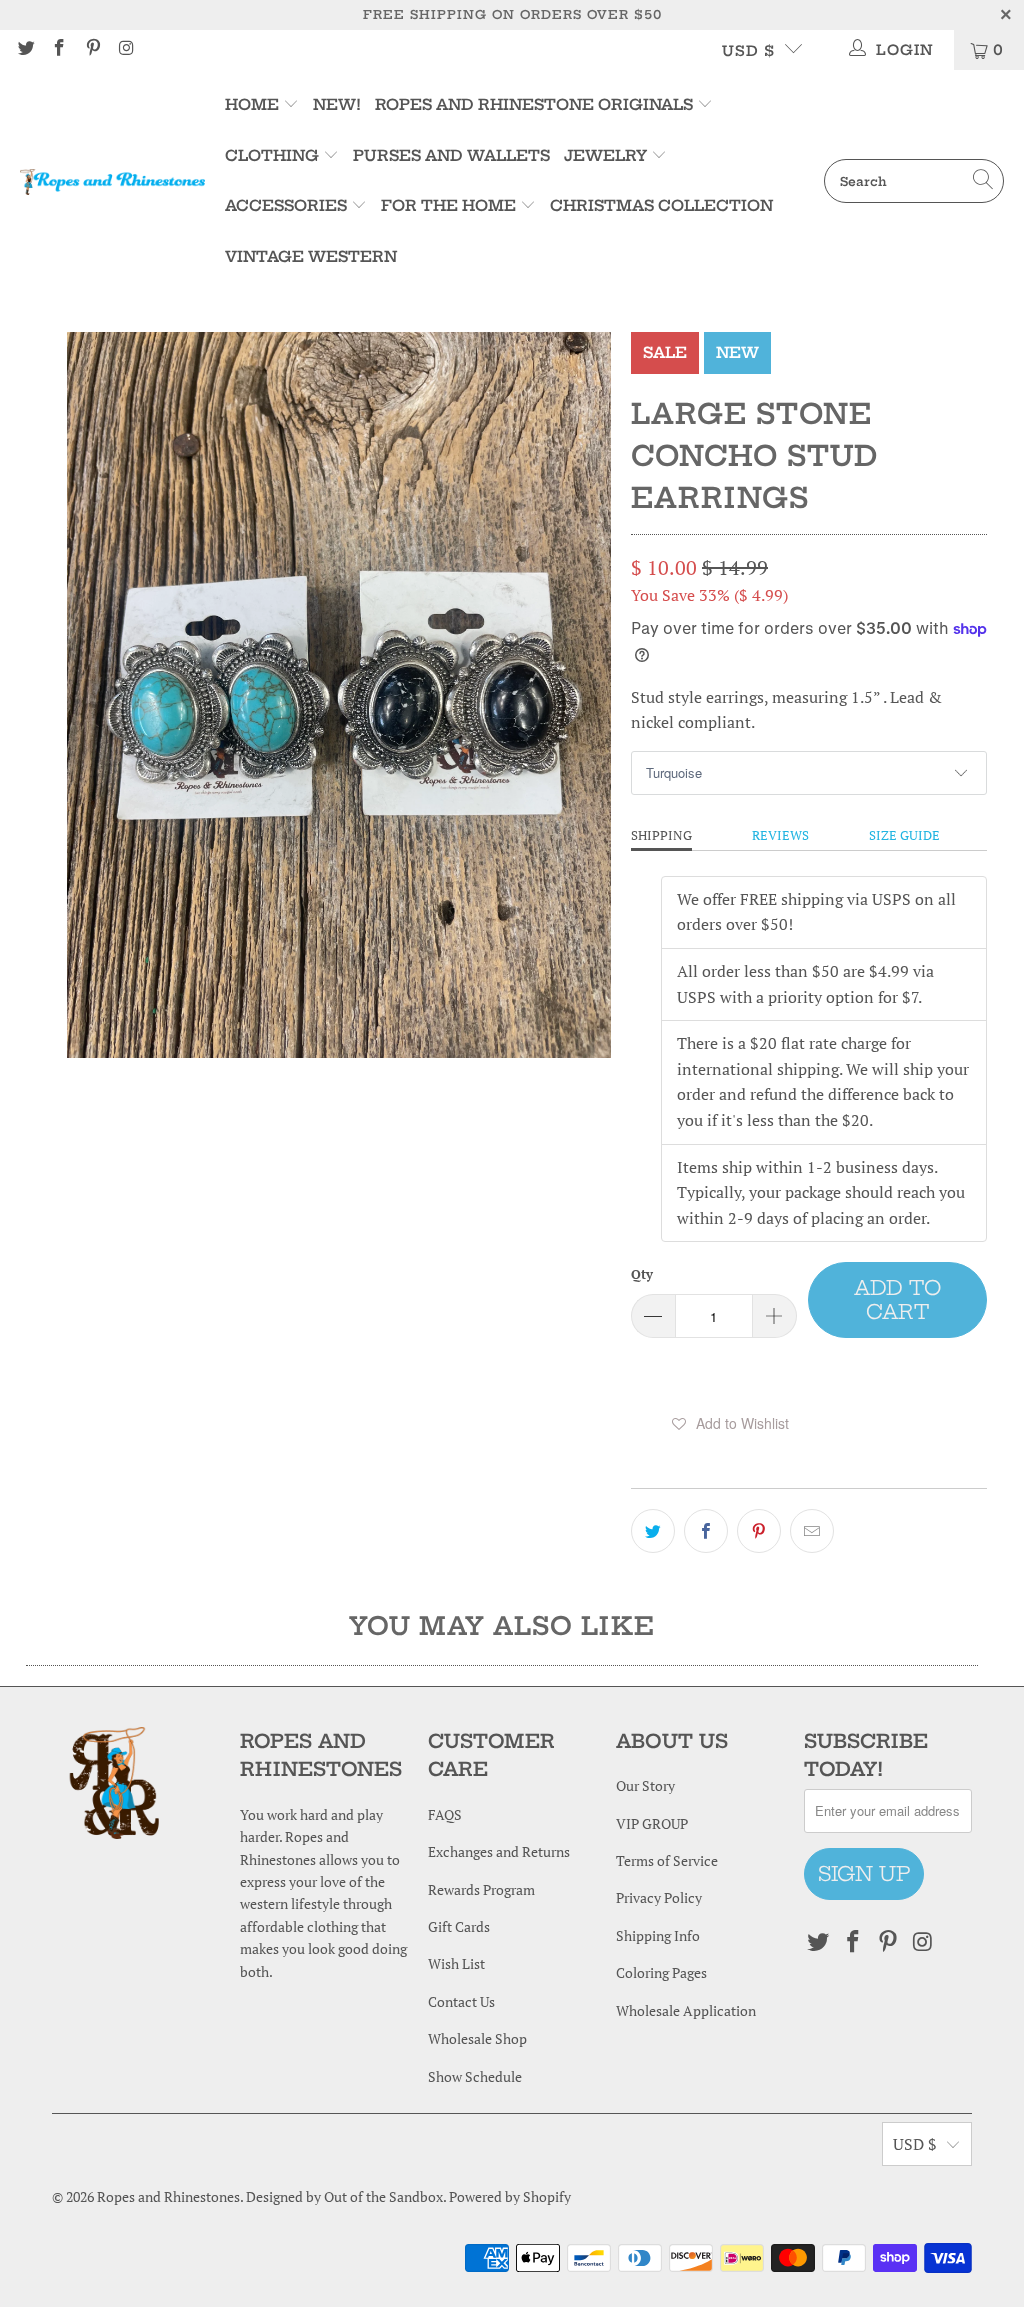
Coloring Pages (661, 1972)
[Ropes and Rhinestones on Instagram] (126, 49)
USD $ (748, 51)
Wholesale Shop (477, 2038)
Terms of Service (667, 1860)
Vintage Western (311, 256)
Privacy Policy (659, 1897)
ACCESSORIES (286, 205)
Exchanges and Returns (499, 1851)
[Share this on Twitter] (653, 1531)
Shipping (661, 835)
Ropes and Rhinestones (168, 2196)
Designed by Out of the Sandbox (344, 2196)
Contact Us (461, 2001)
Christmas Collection (661, 205)
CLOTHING (272, 155)
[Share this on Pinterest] (759, 1531)
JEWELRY (605, 155)
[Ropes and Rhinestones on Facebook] (59, 49)
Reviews (780, 835)
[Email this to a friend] (812, 1531)
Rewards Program (481, 1889)
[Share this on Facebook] (706, 1531)
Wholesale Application (686, 2010)
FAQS (445, 1814)
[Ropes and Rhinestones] (112, 181)
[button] (731, 1423)
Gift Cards (459, 1926)
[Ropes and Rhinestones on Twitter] (25, 49)
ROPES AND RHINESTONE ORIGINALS (536, 104)
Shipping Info (658, 1935)
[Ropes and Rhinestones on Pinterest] (92, 49)
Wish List (456, 1963)
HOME (254, 104)
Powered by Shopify (510, 2196)
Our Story (645, 1785)
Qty (642, 1274)
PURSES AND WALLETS (451, 155)
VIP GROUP (652, 1823)
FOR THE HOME (448, 205)
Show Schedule (475, 2076)
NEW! (337, 104)
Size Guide (904, 835)
